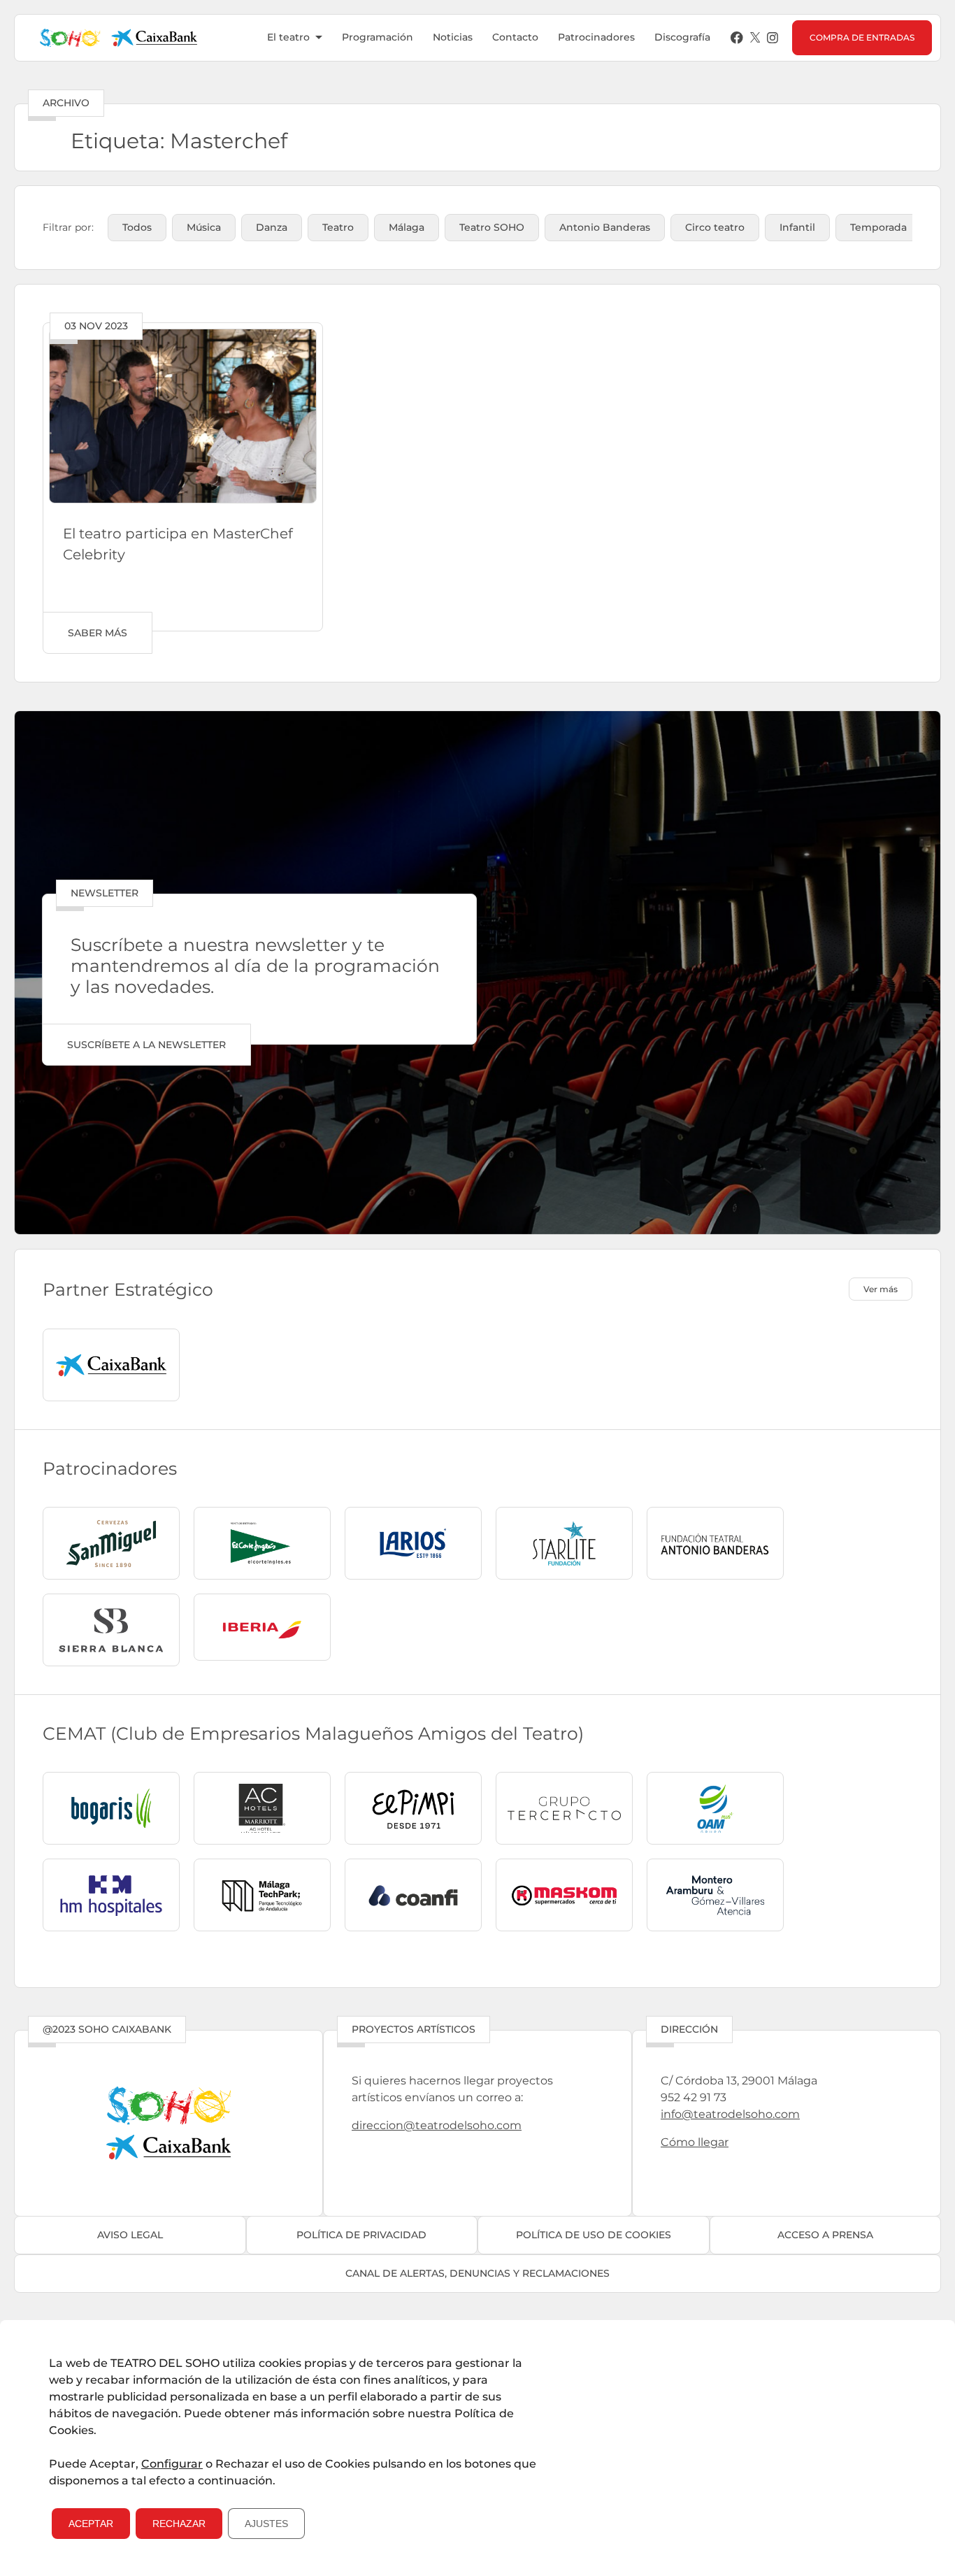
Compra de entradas (862, 37)
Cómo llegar (695, 2142)
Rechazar (179, 2524)
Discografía (682, 37)
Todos (137, 227)
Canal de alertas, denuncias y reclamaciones (477, 2273)
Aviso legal (130, 2235)
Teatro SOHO (492, 227)
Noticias (453, 37)
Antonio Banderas (605, 227)
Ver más (881, 1289)
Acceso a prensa (825, 2235)
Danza (272, 227)
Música (204, 227)
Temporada (878, 227)
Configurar (172, 2464)
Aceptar (91, 2524)
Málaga (407, 227)
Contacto (515, 37)
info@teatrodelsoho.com (730, 2114)
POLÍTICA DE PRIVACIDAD (361, 2235)
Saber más (98, 633)
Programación (378, 37)
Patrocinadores (596, 37)
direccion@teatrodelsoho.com (437, 2125)
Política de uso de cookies (594, 2235)
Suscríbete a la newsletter (146, 1045)
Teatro (338, 227)
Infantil (797, 227)
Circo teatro (715, 227)
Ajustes (266, 2524)
